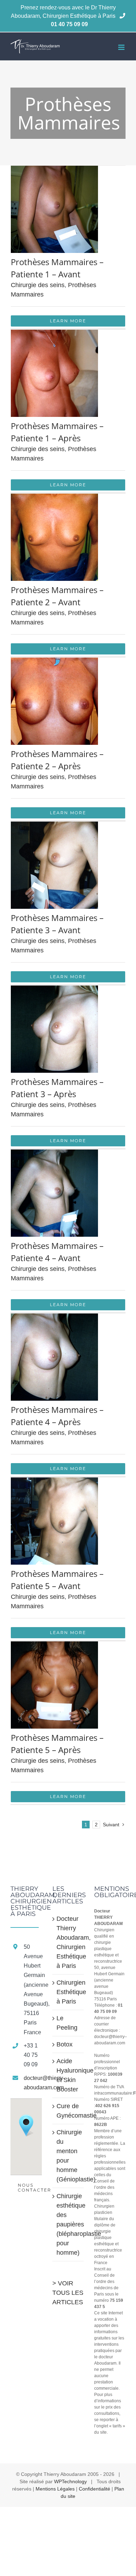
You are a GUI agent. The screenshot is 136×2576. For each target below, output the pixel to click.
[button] (26, 2126)
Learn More (68, 321)
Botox (65, 2044)
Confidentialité (95, 2489)
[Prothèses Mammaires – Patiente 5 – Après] (54, 1646)
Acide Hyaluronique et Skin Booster (68, 2075)
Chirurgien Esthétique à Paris (68, 1992)
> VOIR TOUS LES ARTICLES (68, 2293)
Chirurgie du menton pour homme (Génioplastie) (68, 2156)
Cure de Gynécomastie (68, 2111)
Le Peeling (67, 2023)
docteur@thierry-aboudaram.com (33, 2083)
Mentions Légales (55, 2489)
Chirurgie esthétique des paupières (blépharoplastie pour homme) (68, 2224)
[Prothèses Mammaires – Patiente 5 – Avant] (54, 1482)
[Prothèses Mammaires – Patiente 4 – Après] (54, 1318)
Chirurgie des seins (38, 285)
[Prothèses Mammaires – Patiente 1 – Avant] (54, 170)
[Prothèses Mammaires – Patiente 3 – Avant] (54, 826)
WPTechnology (70, 2481)
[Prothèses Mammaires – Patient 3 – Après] (54, 990)
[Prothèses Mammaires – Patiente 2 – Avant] (54, 498)
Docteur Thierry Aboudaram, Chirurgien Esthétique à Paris (68, 1942)
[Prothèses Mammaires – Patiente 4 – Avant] (54, 1154)
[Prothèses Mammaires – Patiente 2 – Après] (54, 662)
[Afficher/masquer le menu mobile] (122, 47)
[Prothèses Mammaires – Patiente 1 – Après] (54, 334)
